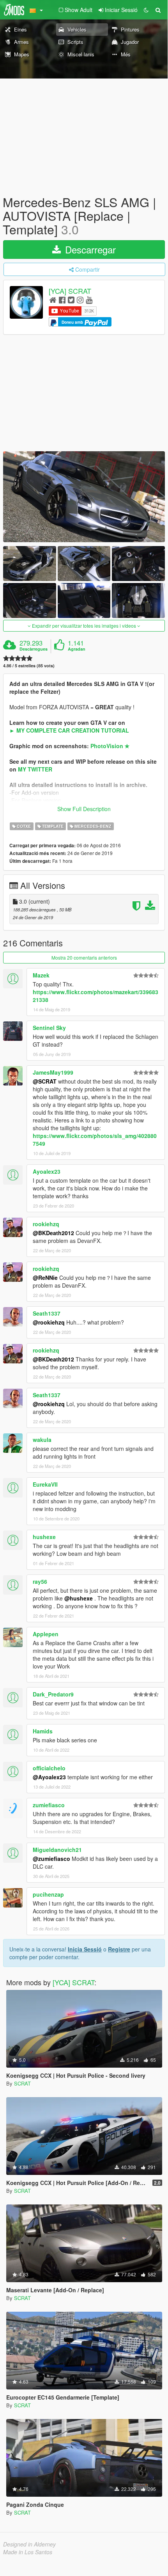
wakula (42, 1440)
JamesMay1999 (53, 1072)
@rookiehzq (49, 1322)
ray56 (40, 1581)
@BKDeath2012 (53, 1233)
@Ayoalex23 (49, 1777)
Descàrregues (34, 649)
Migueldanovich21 (57, 1850)
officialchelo (49, 1768)
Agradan (77, 649)
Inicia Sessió (85, 1949)
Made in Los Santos (28, 2552)
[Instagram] (80, 299)
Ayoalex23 (47, 1171)
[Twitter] (71, 299)
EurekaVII (45, 1484)
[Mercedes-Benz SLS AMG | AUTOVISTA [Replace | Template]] (84, 497)
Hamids (43, 1731)
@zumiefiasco (51, 1859)
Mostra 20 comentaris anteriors (84, 957)
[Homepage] (53, 299)
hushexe (44, 1537)
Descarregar (89, 249)
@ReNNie (45, 1278)
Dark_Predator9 (53, 1694)
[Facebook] (62, 299)
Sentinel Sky (49, 1028)
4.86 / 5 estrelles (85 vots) (29, 666)
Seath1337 (47, 1313)
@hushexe (79, 1598)
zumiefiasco (49, 1805)
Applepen (46, 1634)
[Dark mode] (146, 10)
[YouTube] (89, 299)
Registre (119, 1949)
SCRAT (22, 2083)
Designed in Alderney (29, 2544)
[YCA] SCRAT (70, 291)
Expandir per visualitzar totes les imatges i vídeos (84, 626)
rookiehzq (46, 1224)
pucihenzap (48, 1894)
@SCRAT (45, 1081)
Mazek (41, 975)
